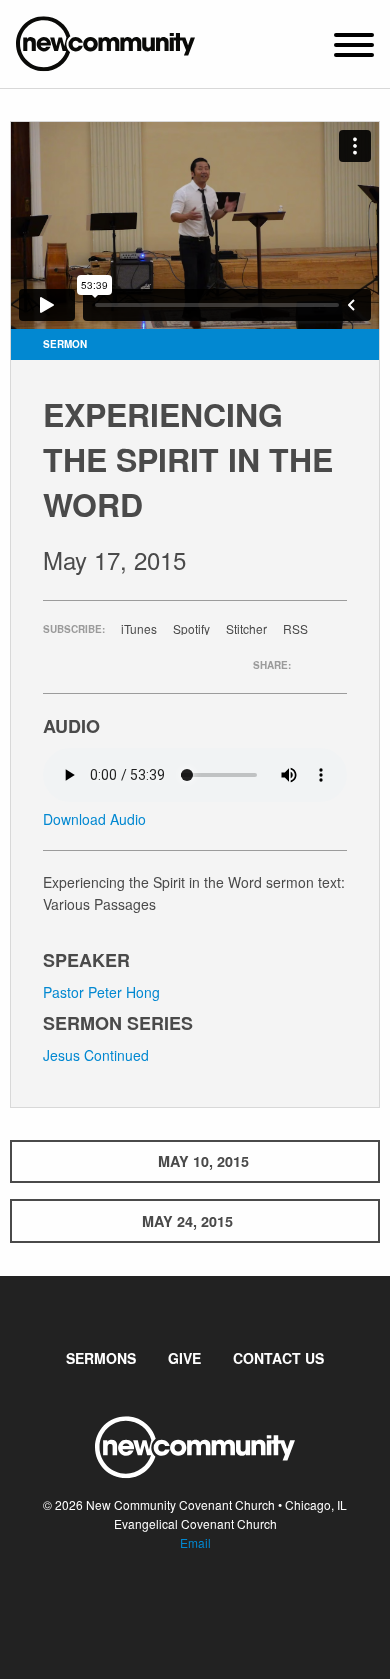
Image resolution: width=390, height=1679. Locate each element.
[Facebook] (179, 1604)
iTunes (139, 629)
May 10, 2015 (203, 1161)
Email (195, 1542)
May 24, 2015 (187, 1221)
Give (184, 1358)
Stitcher (246, 629)
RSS (295, 629)
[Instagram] (211, 1604)
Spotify (191, 629)
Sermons (101, 1358)
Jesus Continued (96, 1055)
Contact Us (278, 1358)
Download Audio (94, 819)
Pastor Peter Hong (101, 992)
